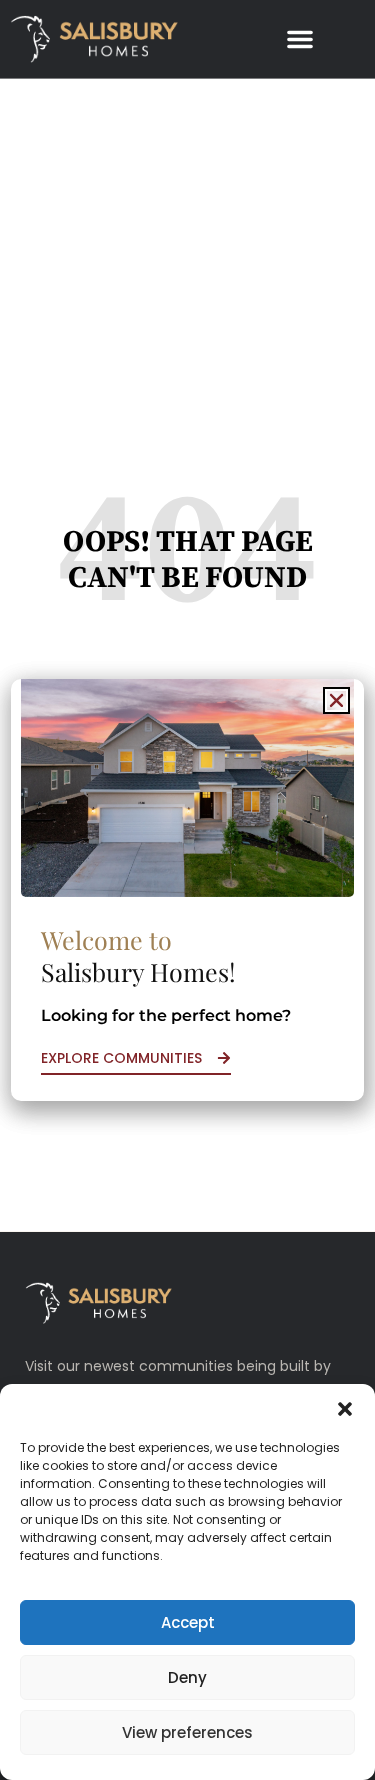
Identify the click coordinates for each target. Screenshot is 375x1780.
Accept (188, 1622)
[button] (345, 1409)
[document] (187, 890)
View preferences (187, 1732)
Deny (187, 1677)
